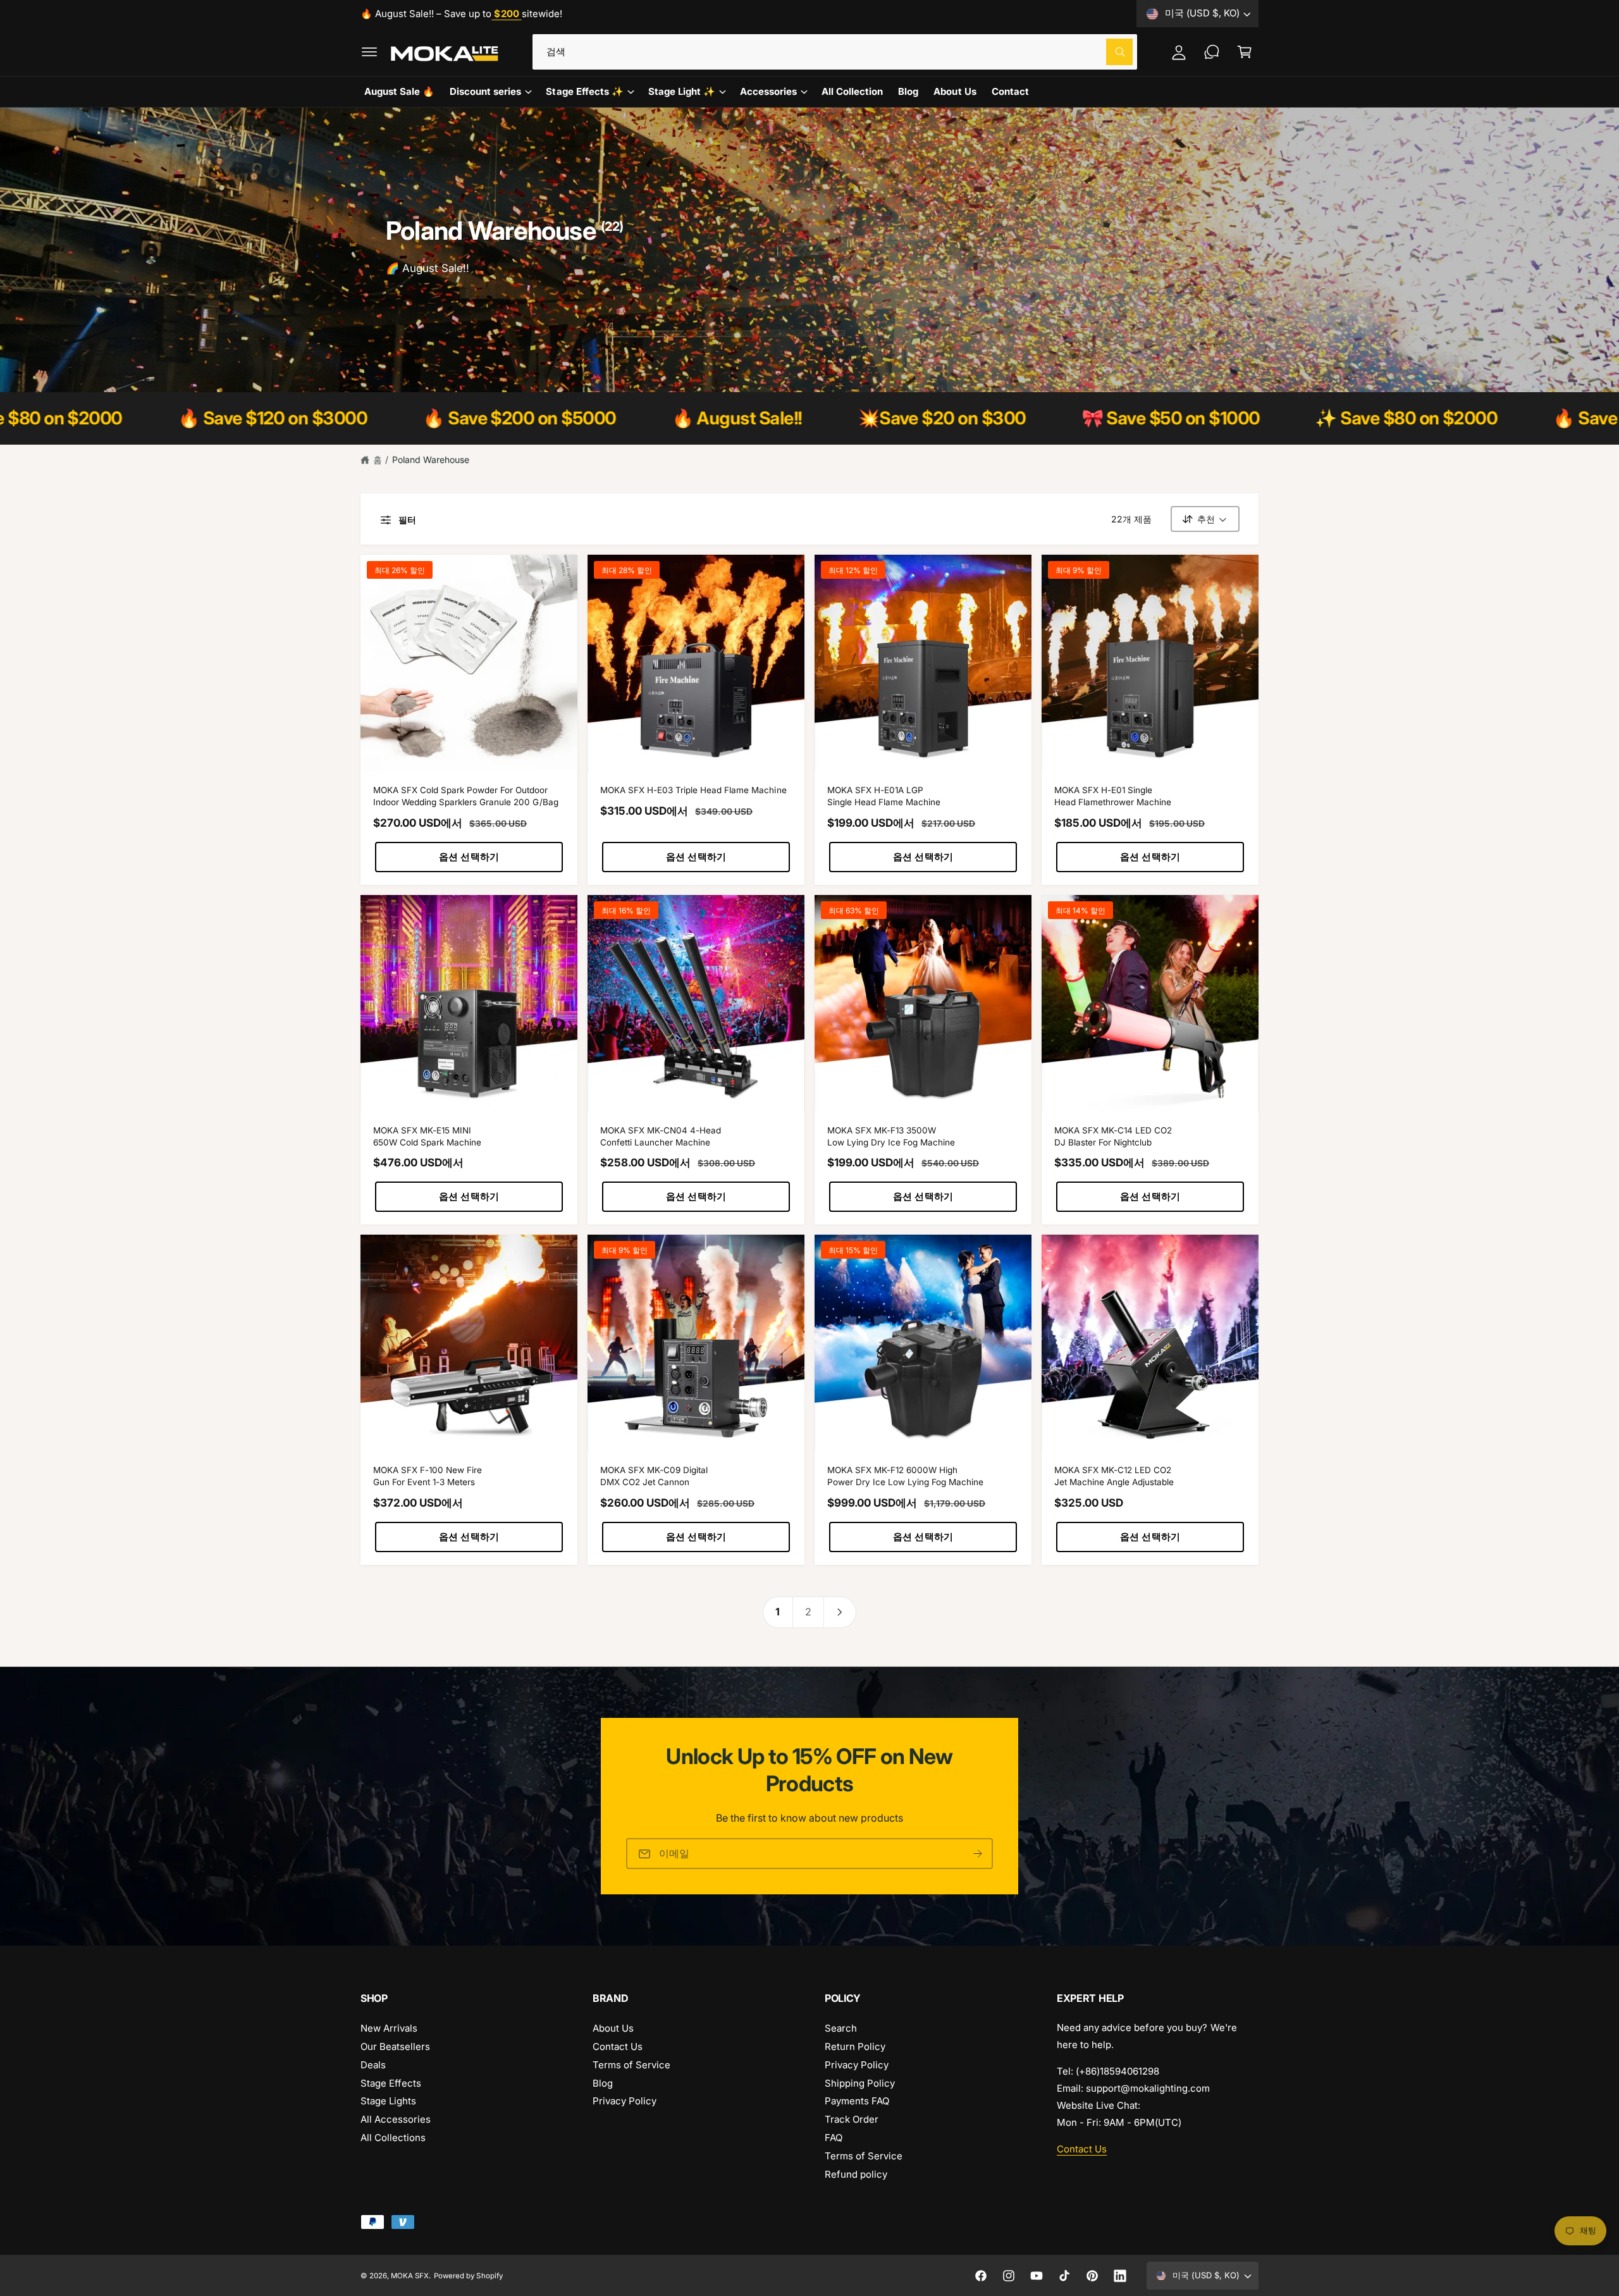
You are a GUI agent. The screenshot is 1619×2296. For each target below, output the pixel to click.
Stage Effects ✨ (584, 91)
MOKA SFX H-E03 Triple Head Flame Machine (693, 790)
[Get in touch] (1212, 52)
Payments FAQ (857, 2101)
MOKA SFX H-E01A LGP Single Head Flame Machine (884, 796)
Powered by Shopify (468, 2276)
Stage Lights (388, 2101)
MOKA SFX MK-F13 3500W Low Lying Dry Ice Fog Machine (891, 1136)
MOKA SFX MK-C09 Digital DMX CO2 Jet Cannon (654, 1476)
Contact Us (618, 2046)
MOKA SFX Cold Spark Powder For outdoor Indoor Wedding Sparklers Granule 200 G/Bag (466, 796)
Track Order (852, 2119)
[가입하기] (978, 1854)
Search (841, 2028)
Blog (603, 2083)
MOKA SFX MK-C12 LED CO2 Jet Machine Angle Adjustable (1114, 1476)
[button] (369, 52)
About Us (613, 2028)
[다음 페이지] (840, 1612)
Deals (373, 2065)
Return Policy (855, 2046)
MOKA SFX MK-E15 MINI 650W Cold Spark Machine (427, 1136)
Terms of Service (631, 2065)
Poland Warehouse (431, 460)
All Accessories (396, 2119)
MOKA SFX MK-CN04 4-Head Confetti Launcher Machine (661, 1136)
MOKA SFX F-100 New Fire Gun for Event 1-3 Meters (428, 1476)
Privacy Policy (625, 2101)
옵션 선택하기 (469, 857)
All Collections (393, 2138)
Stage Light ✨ (682, 91)
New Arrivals (389, 2028)
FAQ (834, 2138)
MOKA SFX (410, 2276)
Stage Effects (391, 2083)
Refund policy (856, 2174)
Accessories (768, 91)
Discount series (485, 91)
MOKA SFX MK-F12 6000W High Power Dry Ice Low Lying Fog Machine (905, 1476)
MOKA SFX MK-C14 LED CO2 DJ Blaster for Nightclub (1113, 1136)
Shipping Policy (860, 2083)
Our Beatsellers (395, 2046)
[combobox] (835, 52)
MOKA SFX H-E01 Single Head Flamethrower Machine (1113, 796)
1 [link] (778, 1612)
